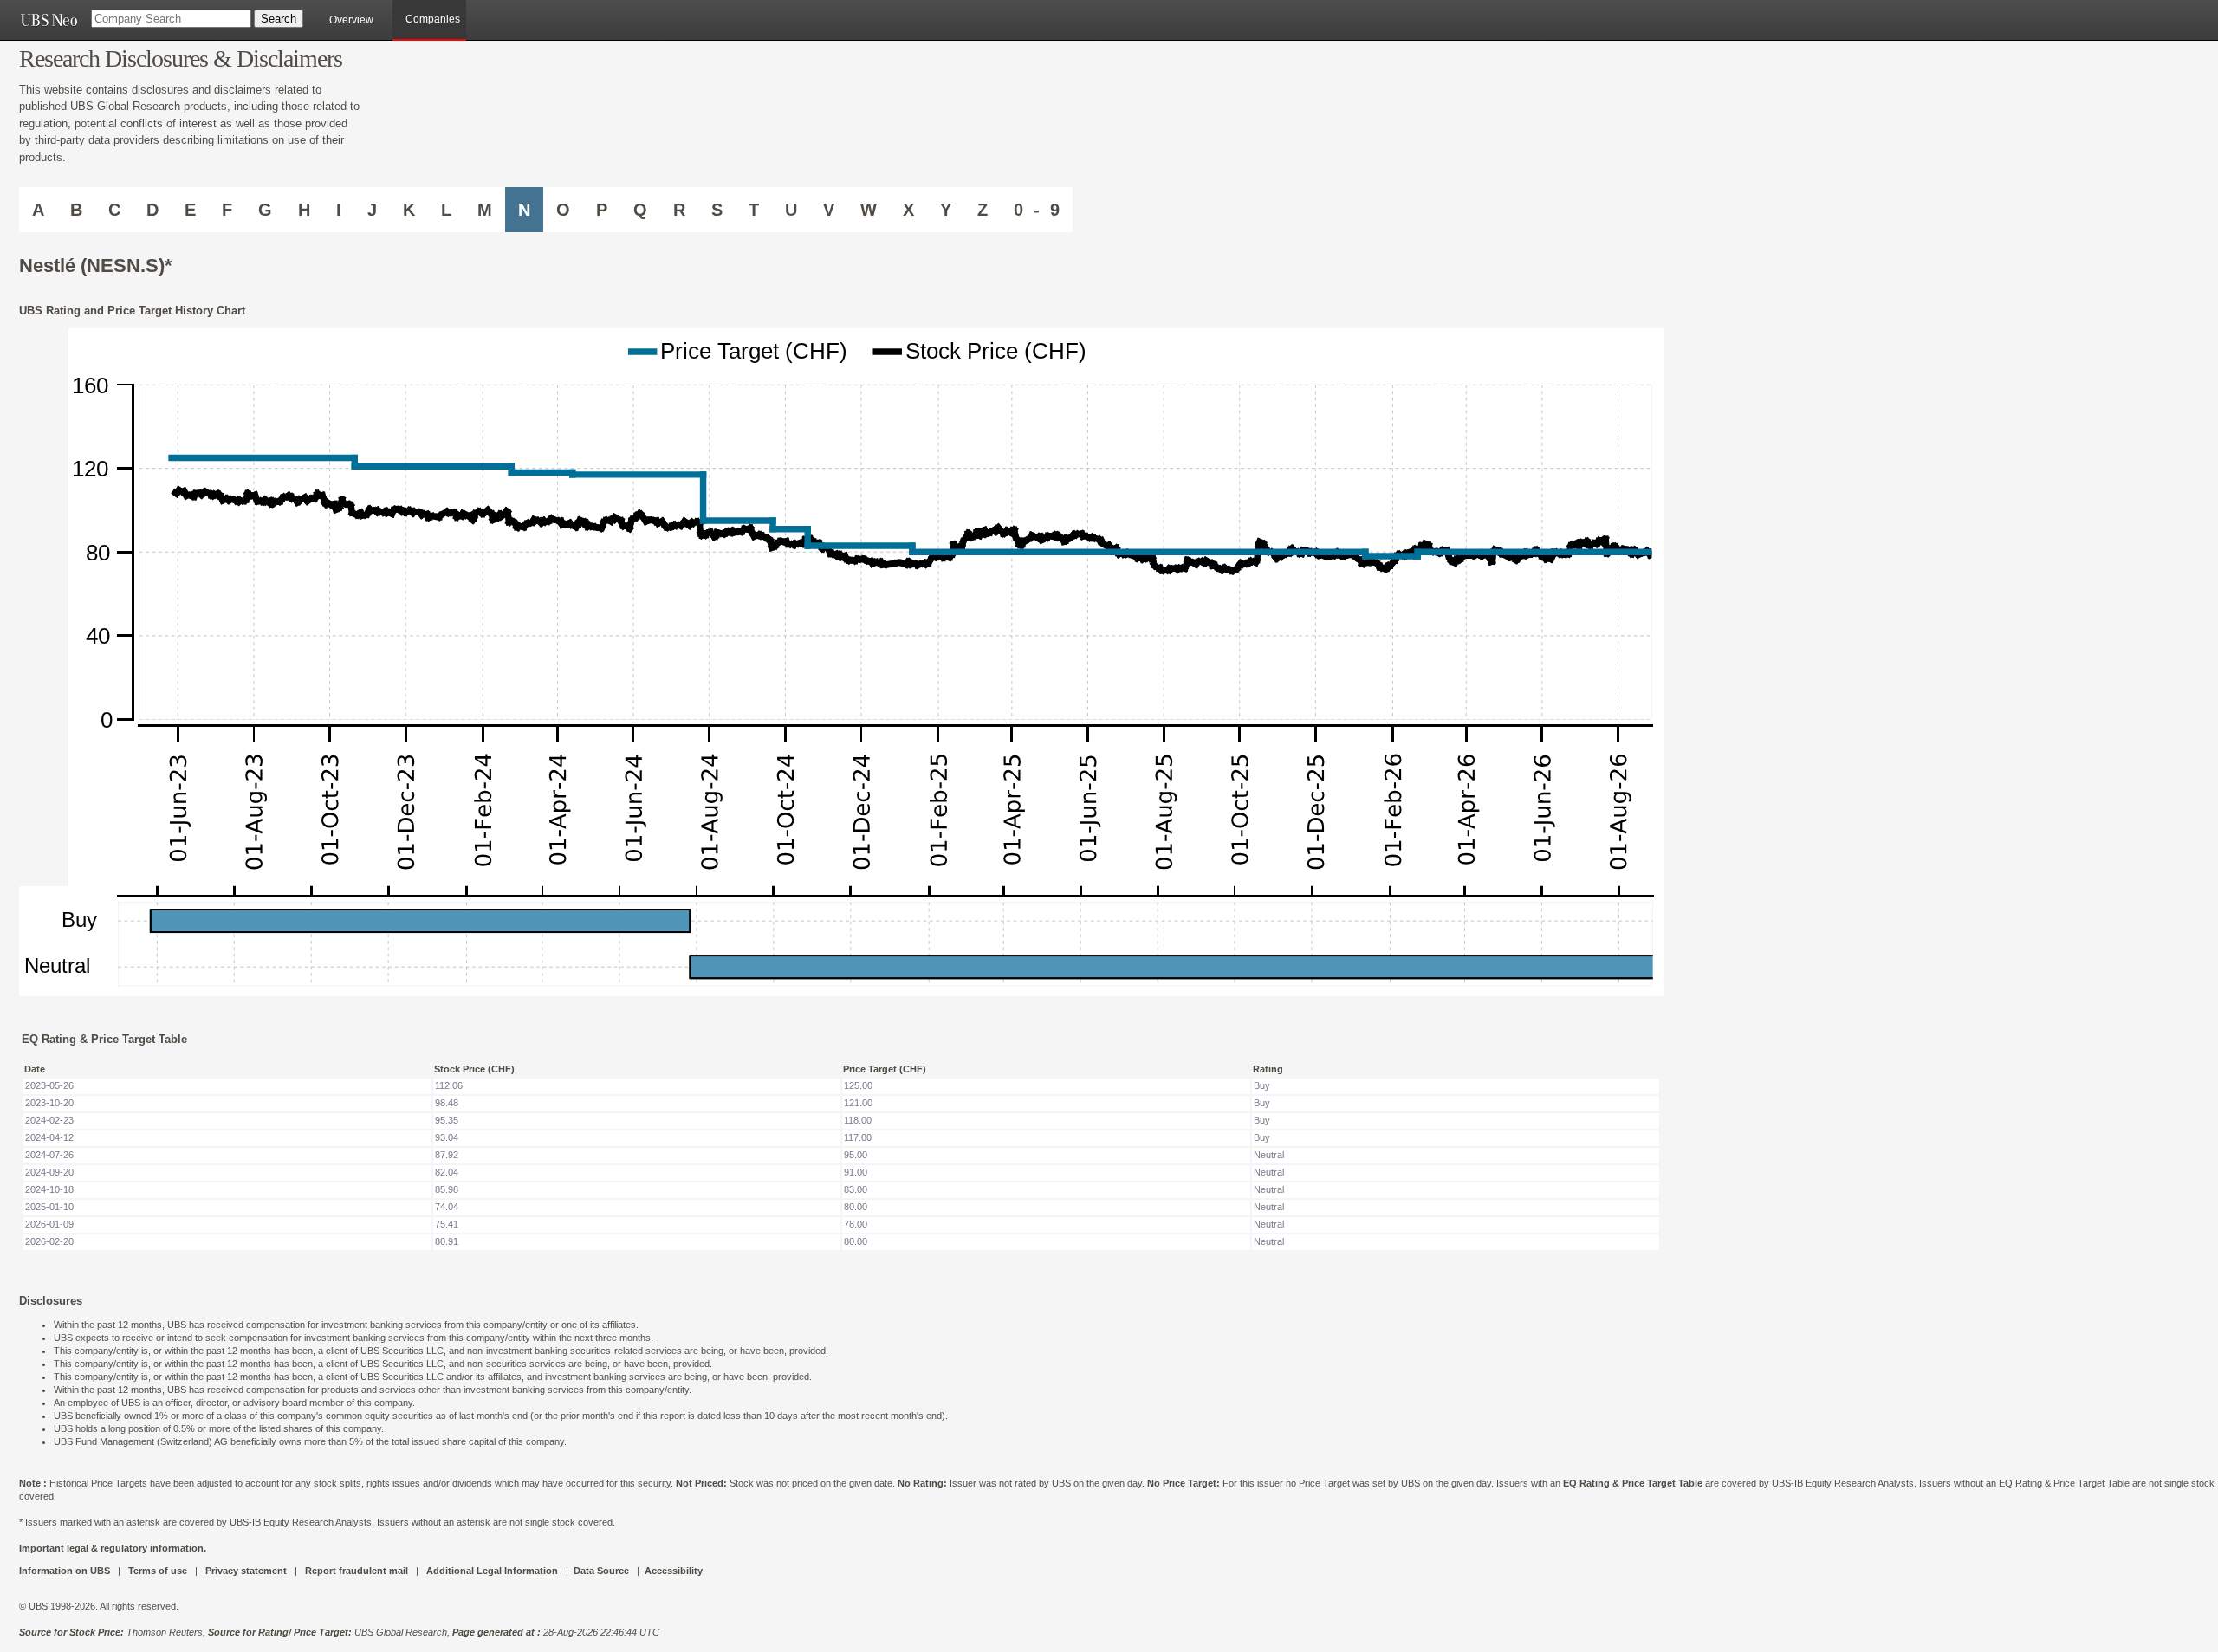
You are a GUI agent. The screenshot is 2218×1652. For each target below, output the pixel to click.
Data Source (601, 1571)
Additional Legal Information (492, 1571)
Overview (351, 20)
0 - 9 (1037, 210)
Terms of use (158, 1571)
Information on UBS (66, 1571)
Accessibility (674, 1571)
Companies (433, 19)
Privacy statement (246, 1571)
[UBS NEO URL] (49, 20)
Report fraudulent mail (357, 1571)
